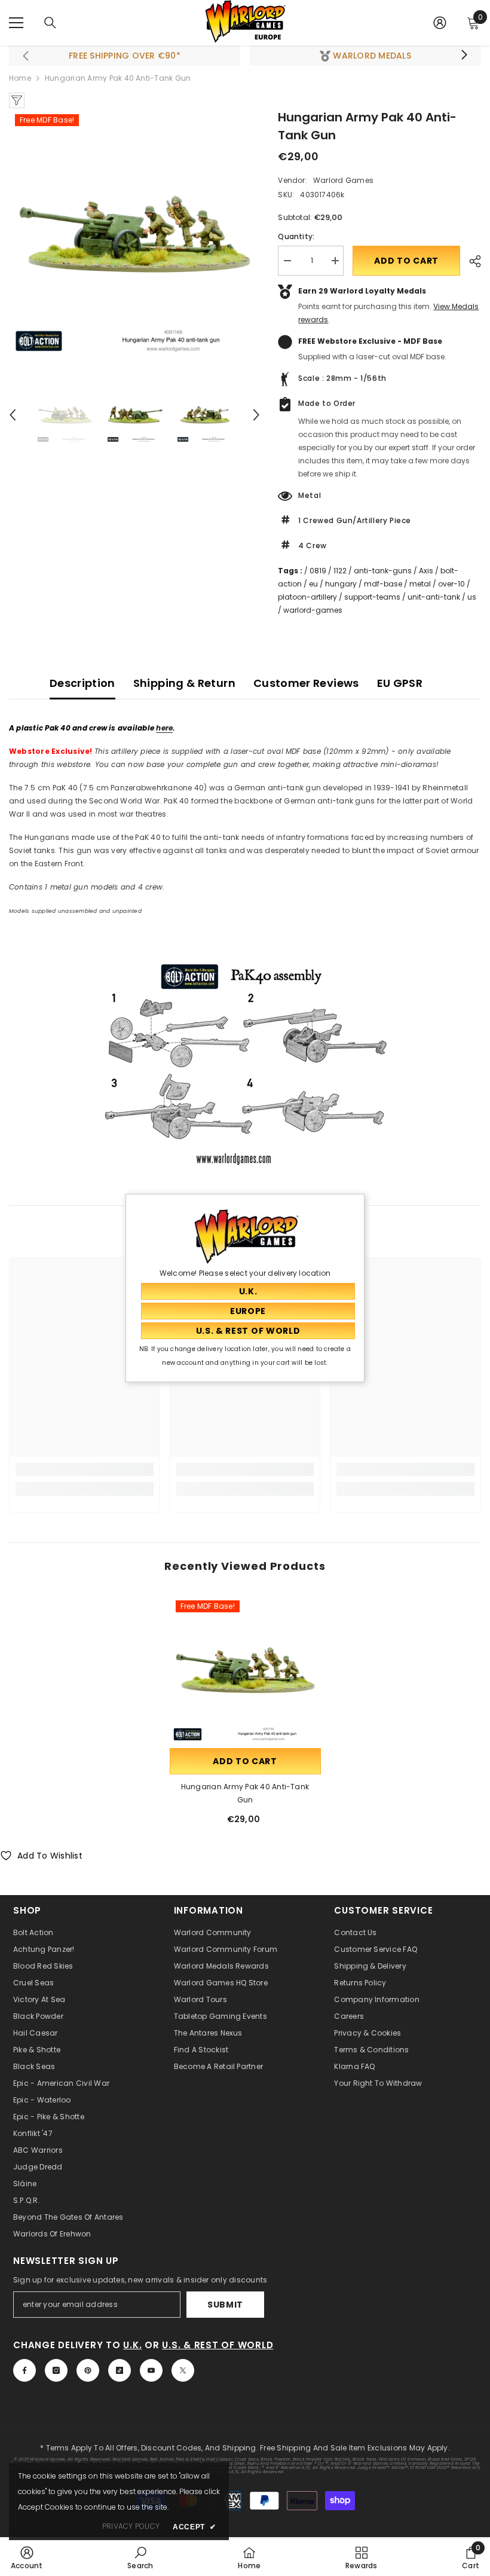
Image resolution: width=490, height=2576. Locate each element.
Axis (426, 571)
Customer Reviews (306, 683)
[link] (85, 1469)
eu (313, 584)
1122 (340, 571)
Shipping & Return (184, 683)
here (164, 728)
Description (82, 683)
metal (420, 584)
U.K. (132, 2345)
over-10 (451, 584)
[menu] (16, 23)
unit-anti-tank (434, 597)
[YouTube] (151, 2370)
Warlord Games (343, 180)
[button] (13, 415)
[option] (135, 234)
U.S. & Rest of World (218, 2345)
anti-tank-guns (383, 571)
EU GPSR (400, 683)
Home (20, 78)
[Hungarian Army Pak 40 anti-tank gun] (245, 1670)
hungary (341, 584)
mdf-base (383, 584)
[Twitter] (183, 2370)
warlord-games (313, 610)
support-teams (372, 597)
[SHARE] (471, 261)
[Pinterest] (88, 2370)
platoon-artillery (307, 597)
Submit (225, 2305)
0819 (318, 571)
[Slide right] (464, 56)
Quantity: (296, 236)
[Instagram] (56, 2370)
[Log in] (440, 23)
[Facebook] (24, 2370)
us (472, 597)
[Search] (50, 23)
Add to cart (406, 261)
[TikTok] (120, 2370)
